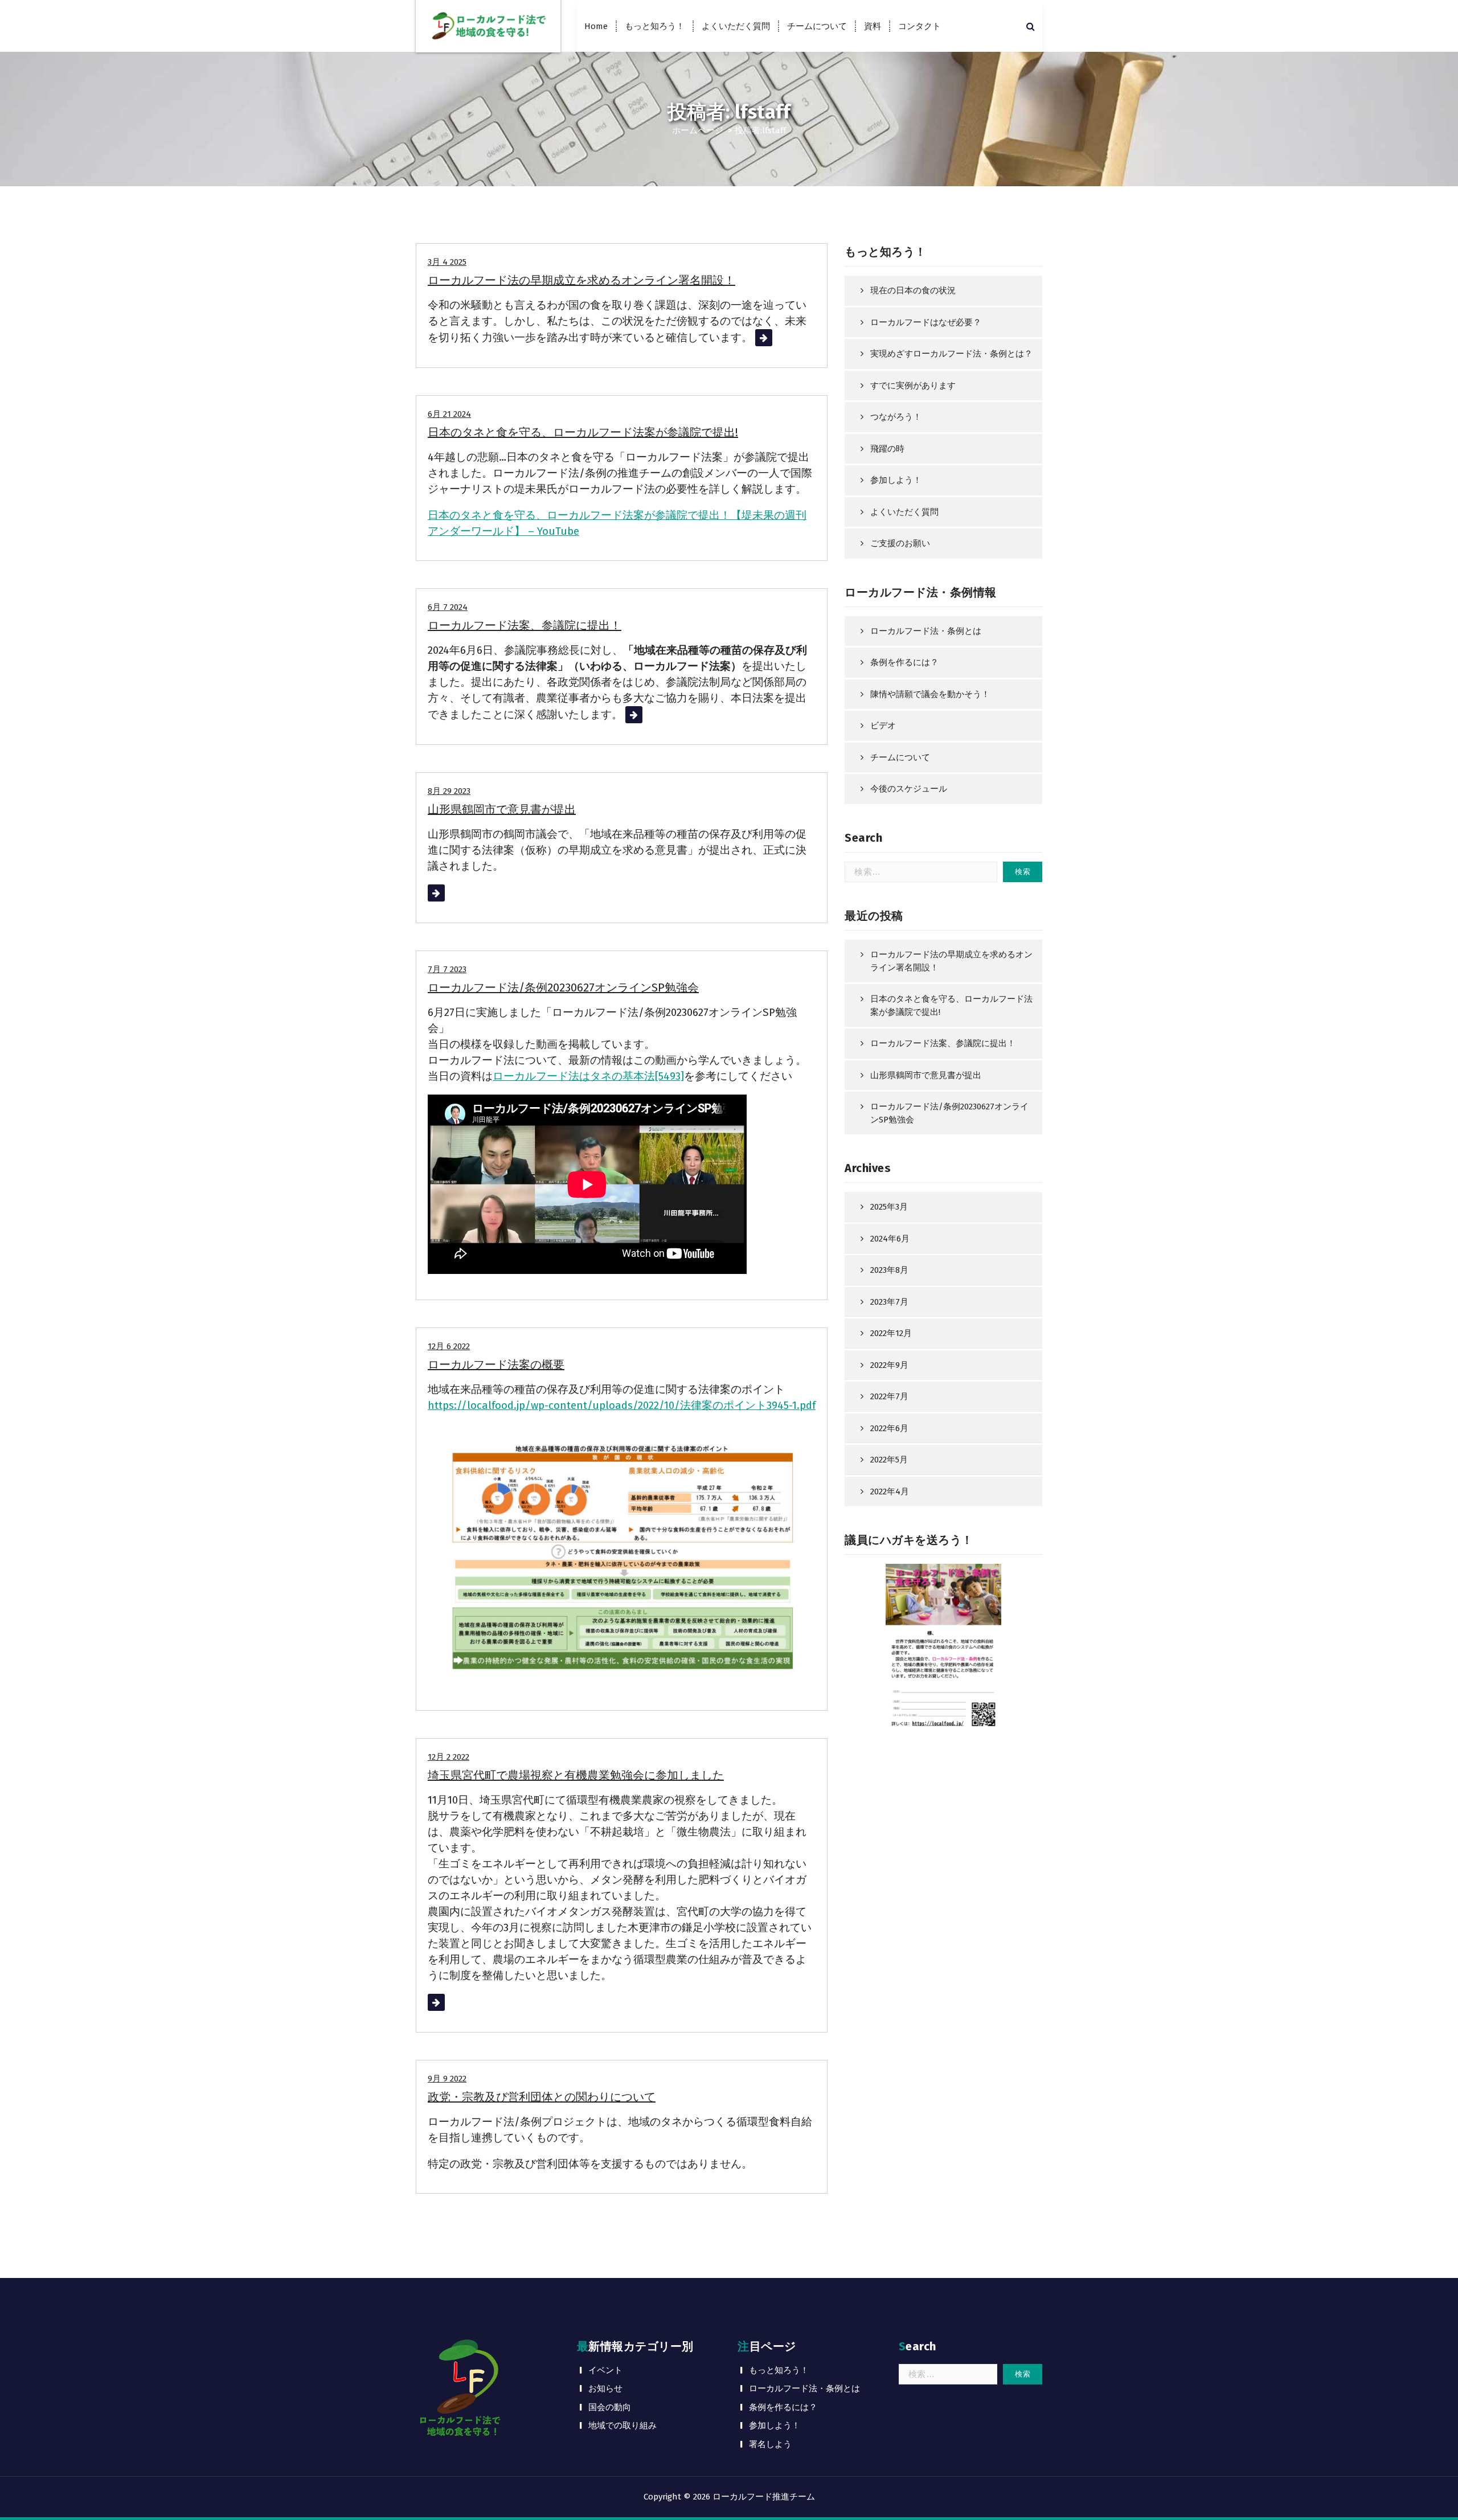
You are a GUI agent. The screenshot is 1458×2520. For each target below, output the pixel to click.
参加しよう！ (896, 480)
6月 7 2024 (448, 607)
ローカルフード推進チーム (764, 2497)
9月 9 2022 (447, 2079)
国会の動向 (610, 2407)
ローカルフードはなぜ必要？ (926, 322)
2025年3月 (889, 1207)
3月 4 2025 (447, 262)
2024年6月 (890, 1239)
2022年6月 (889, 1428)
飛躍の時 (887, 449)
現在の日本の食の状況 (913, 290)
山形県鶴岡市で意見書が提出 (502, 809)
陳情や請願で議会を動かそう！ (930, 694)
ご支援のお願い (900, 543)
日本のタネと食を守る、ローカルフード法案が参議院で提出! (583, 432)
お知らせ (605, 2388)
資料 (873, 26)
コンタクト (920, 26)
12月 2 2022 (449, 1757)
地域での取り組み (622, 2425)
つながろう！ (896, 417)
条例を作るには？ (904, 662)
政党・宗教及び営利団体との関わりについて (542, 2097)
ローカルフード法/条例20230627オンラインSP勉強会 (563, 987)
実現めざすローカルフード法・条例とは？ (951, 354)
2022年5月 (889, 1460)
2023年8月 (889, 1270)
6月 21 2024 (449, 414)
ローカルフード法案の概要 (496, 1365)
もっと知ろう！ (655, 26)
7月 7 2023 (447, 969)
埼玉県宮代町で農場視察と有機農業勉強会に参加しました (576, 1775)
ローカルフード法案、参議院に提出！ (525, 625)
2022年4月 (890, 1491)
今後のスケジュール (909, 789)
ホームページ (698, 130)
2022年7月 (889, 1396)
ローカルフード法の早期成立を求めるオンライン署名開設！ (581, 280)
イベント (605, 2370)
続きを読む (782, 338)
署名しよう (770, 2444)
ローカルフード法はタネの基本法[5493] (588, 1076)
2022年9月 (889, 1365)
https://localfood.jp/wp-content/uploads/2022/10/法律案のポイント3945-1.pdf (622, 1406)
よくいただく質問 (736, 26)
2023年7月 (889, 1302)
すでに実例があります (913, 386)
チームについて (817, 26)
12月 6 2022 (449, 1346)
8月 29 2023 (449, 791)
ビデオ (883, 726)
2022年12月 (891, 1333)
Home (596, 26)
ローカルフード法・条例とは (926, 631)
